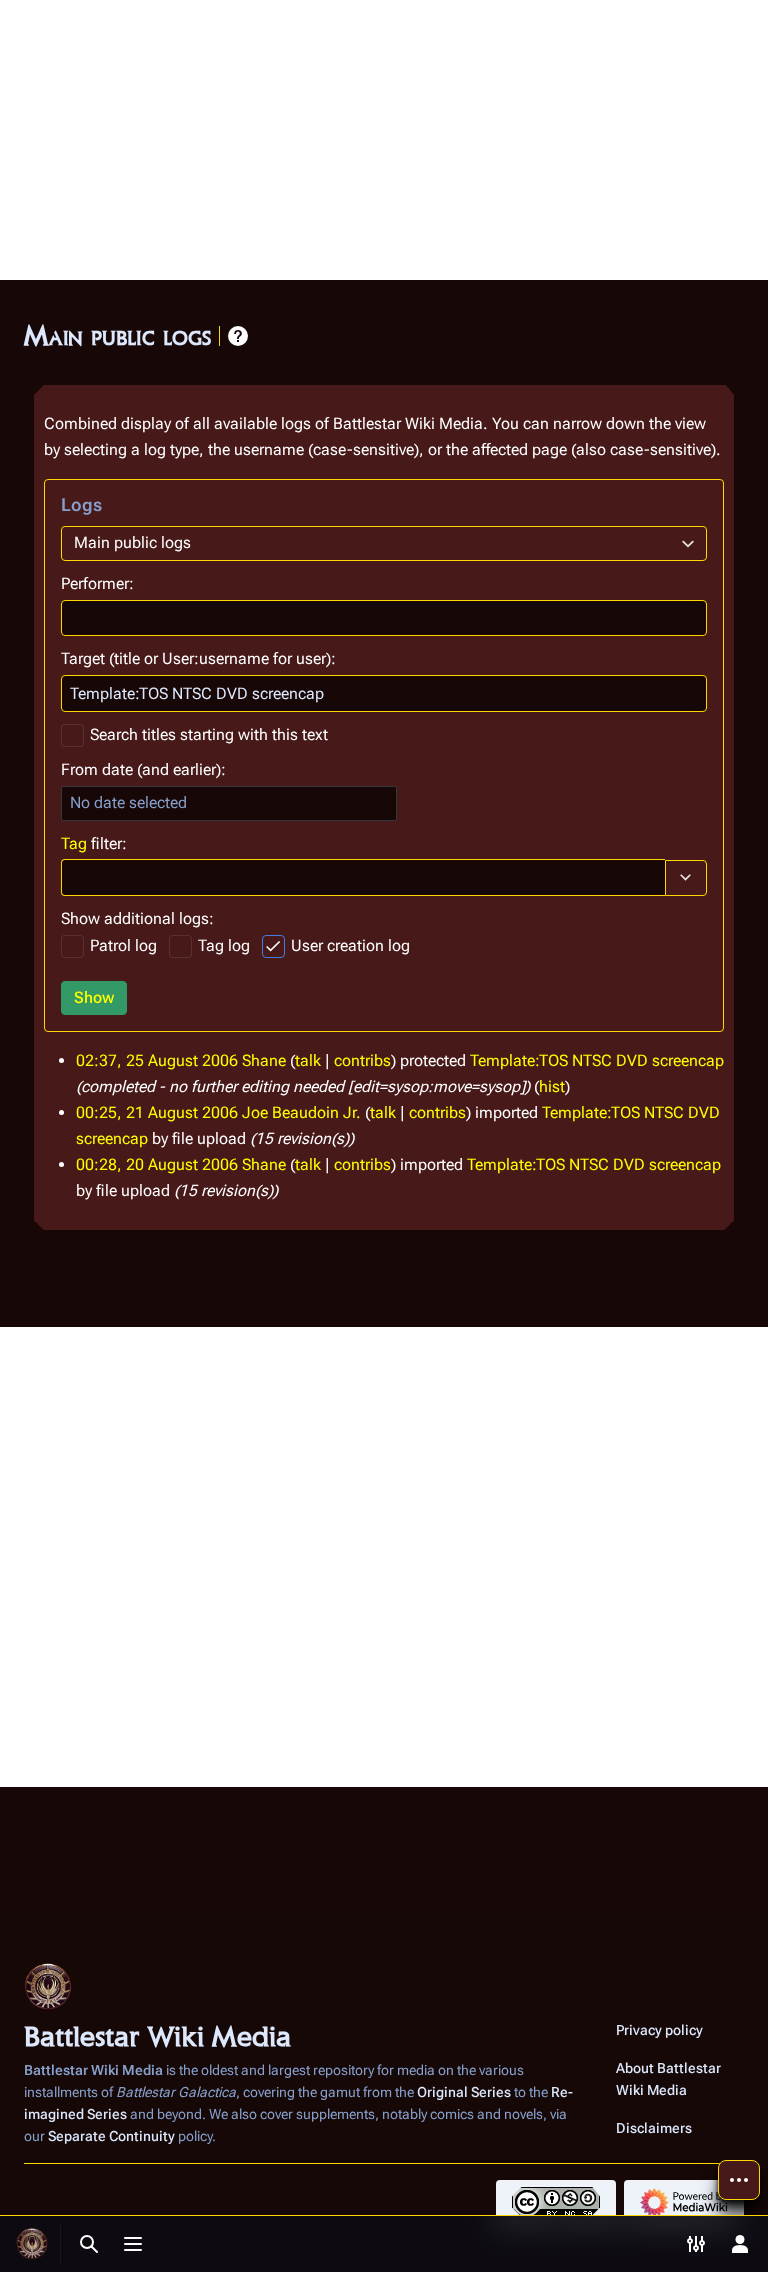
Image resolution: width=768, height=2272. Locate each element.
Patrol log (123, 945)
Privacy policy (659, 2030)
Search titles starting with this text (209, 734)
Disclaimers (654, 2128)
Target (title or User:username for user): (198, 658)
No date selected (128, 802)
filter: (94, 843)
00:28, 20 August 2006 (157, 1164)
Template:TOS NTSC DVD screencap (597, 1060)
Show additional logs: (137, 918)
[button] (686, 878)
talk (308, 1060)
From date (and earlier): (143, 769)
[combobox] (384, 543)
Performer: (97, 583)
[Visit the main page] (32, 2244)
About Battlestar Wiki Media (668, 2079)
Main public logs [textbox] (132, 542)
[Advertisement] (384, 140)
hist (552, 1086)
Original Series (464, 2092)
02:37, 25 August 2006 (157, 1060)
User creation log (350, 945)
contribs (362, 1060)
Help (238, 336)
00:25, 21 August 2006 (157, 1112)
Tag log (224, 945)
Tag (74, 843)
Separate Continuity (111, 2136)
